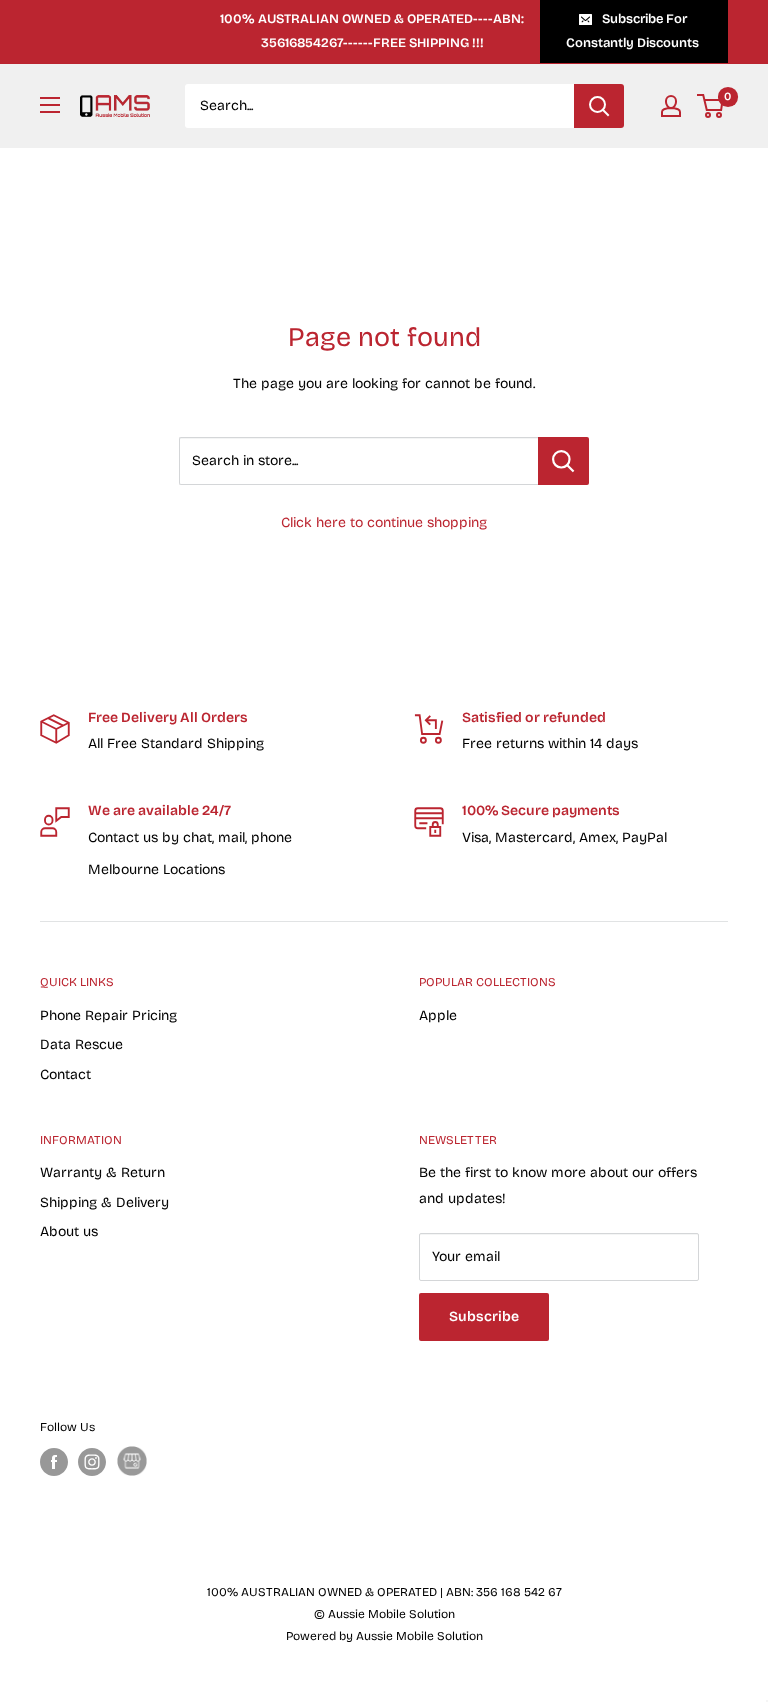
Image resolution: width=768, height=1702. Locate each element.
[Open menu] (50, 105)
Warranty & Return (102, 1172)
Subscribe (484, 1316)
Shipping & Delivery (104, 1202)
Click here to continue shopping (384, 522)
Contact (65, 1074)
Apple (438, 1015)
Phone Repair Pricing (108, 1015)
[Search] (599, 106)
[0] (711, 106)
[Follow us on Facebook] (54, 1462)
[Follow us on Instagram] (92, 1462)
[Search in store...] (563, 461)
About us (69, 1231)
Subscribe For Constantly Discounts (632, 31)
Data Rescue (81, 1044)
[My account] (671, 106)
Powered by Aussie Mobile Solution (384, 1636)
